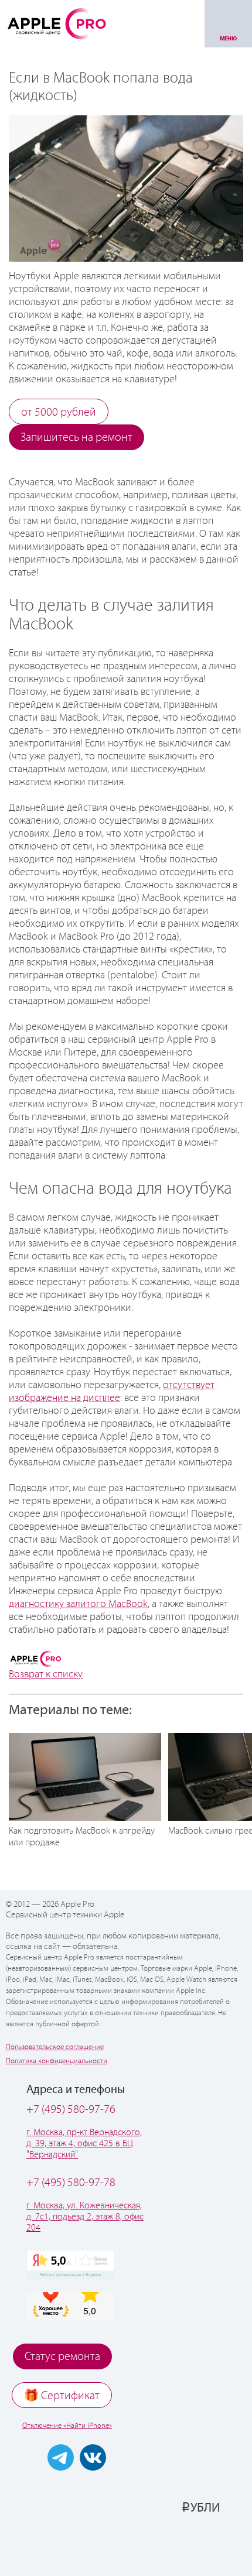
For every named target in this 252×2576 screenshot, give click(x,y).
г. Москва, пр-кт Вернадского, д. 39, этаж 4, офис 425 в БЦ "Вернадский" (84, 2144)
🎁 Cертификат (62, 2396)
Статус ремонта (62, 2357)
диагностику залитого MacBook (78, 1604)
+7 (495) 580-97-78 (71, 2183)
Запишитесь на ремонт (76, 438)
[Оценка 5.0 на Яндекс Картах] (70, 2265)
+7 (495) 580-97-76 (71, 2110)
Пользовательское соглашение (55, 2047)
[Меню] (228, 24)
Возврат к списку (46, 1674)
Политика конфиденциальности (57, 2061)
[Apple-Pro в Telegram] (61, 2457)
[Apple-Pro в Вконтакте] (93, 2457)
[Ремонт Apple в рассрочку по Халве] (186, 2545)
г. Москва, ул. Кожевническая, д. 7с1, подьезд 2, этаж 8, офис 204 (85, 2217)
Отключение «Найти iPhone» (67, 2426)
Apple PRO (57, 23)
